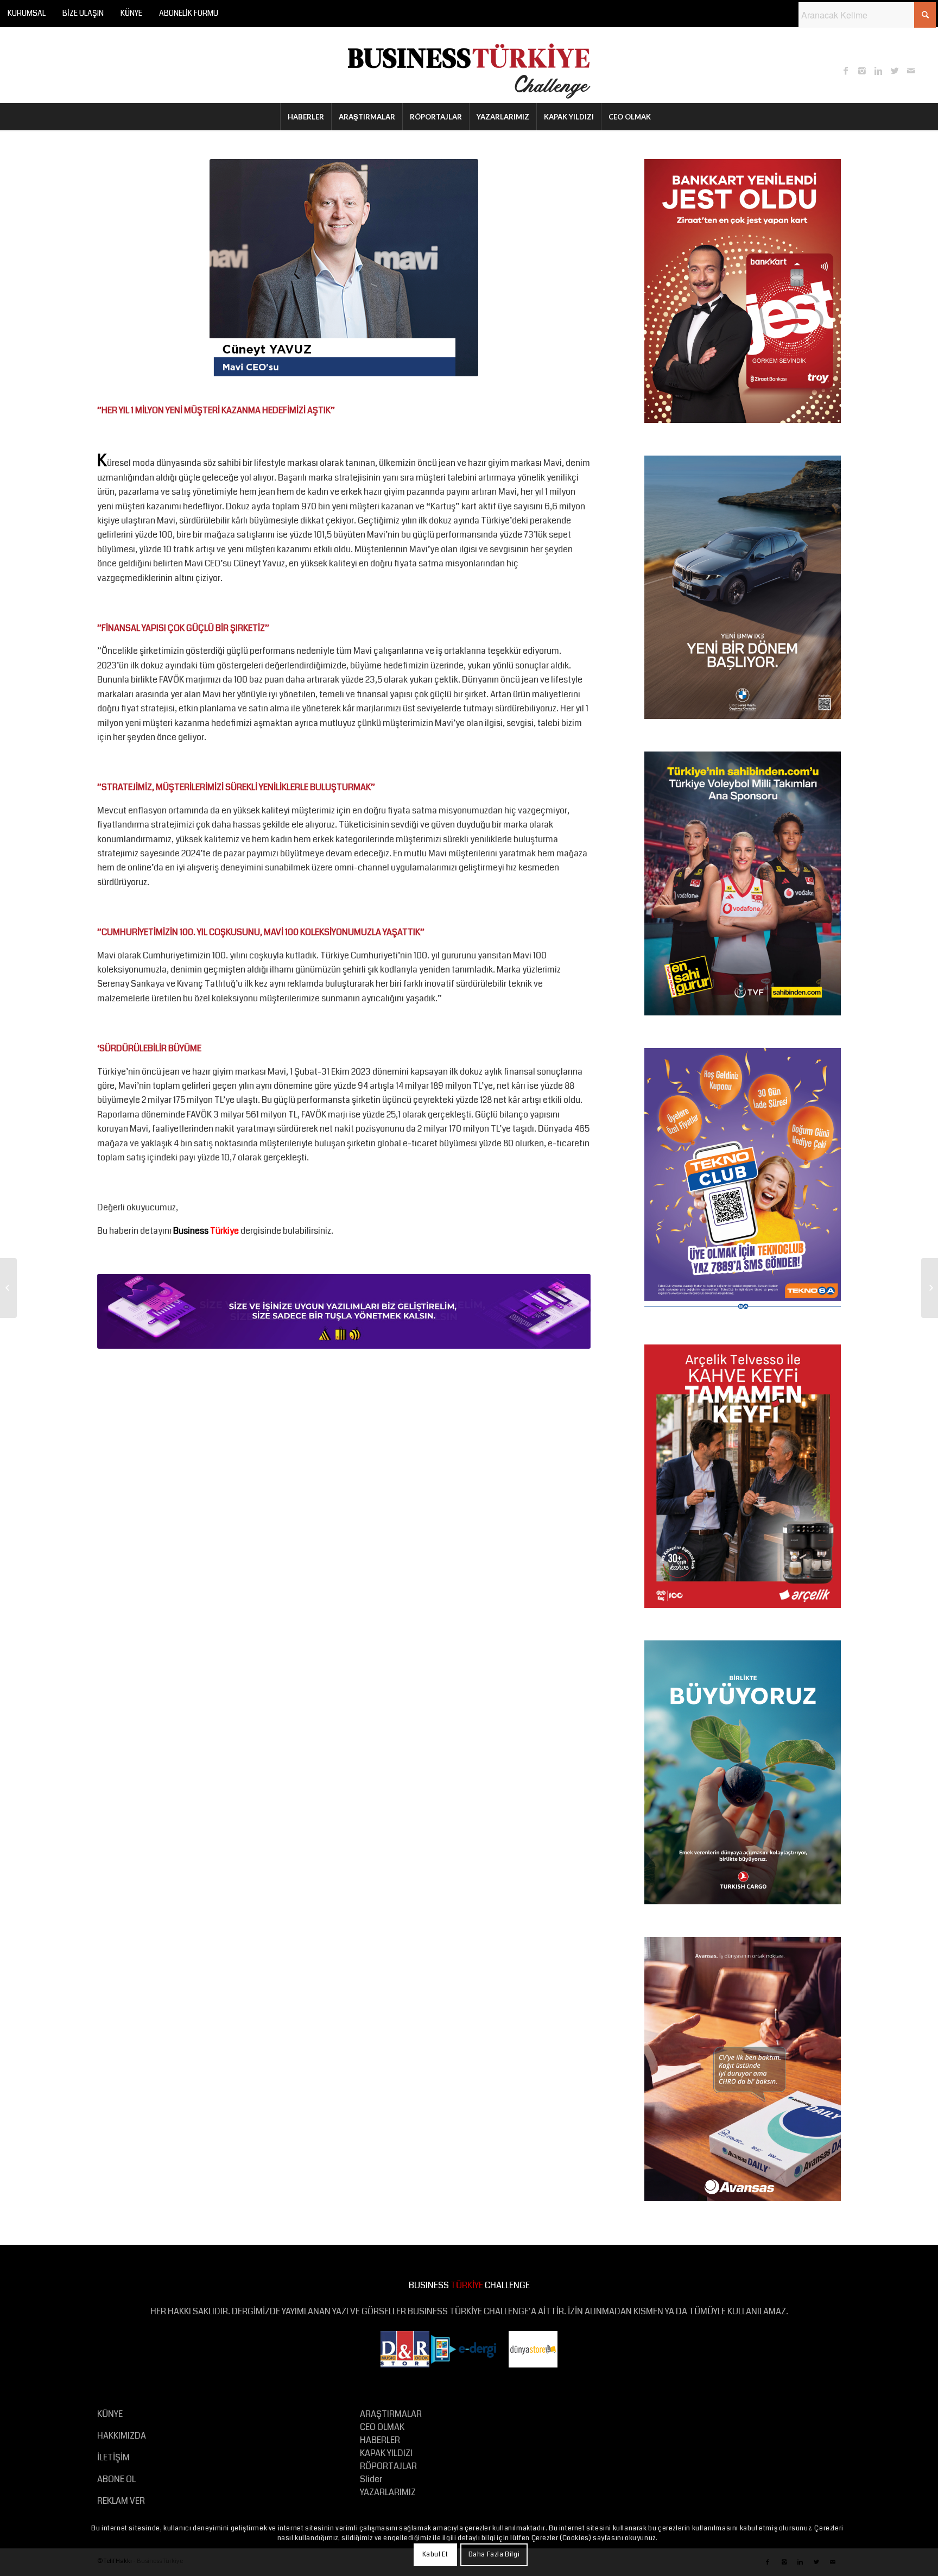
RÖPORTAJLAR (388, 2466)
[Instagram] (862, 71)
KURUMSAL (27, 13)
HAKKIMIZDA (122, 2436)
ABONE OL (116, 2479)
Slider (371, 2479)
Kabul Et (435, 2555)
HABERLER (380, 2440)
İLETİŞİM (113, 2457)
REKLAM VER (121, 2501)
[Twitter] (895, 71)
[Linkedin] (878, 71)
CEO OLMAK (382, 2427)
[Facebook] (846, 71)
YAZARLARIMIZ (388, 2492)
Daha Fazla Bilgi (494, 2555)
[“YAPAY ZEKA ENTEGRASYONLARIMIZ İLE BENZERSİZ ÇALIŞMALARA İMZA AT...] (8, 1288)
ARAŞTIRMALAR (391, 2414)
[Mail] (911, 71)
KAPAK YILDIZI (386, 2453)
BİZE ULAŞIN (83, 13)
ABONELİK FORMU (189, 13)
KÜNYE (131, 13)
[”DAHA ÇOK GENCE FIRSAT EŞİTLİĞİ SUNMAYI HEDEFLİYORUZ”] (930, 1288)
